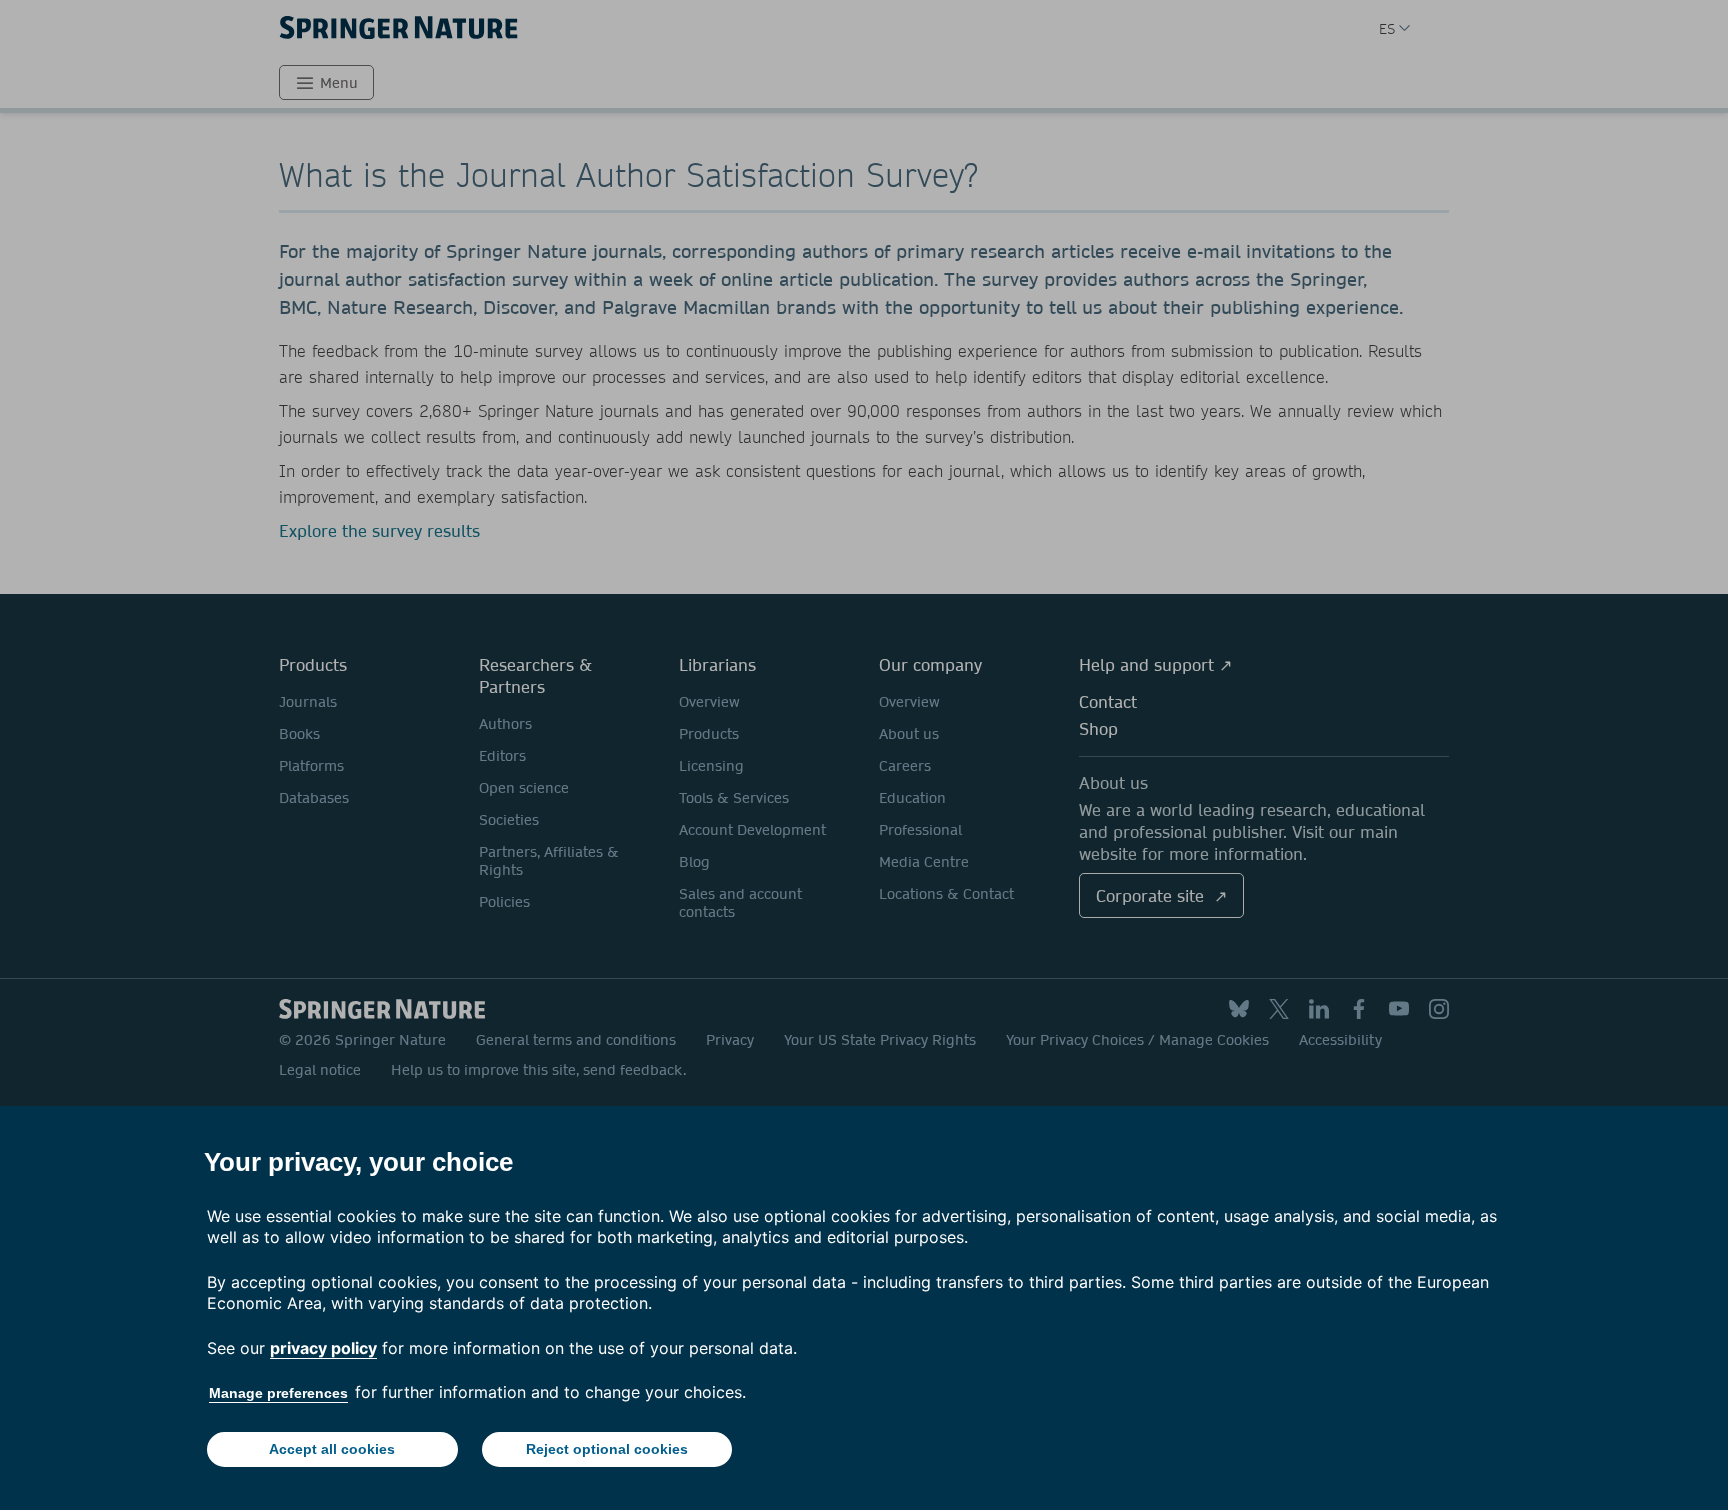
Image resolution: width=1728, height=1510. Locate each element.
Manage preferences (278, 1393)
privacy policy (323, 1348)
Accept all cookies (332, 1449)
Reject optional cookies (607, 1449)
